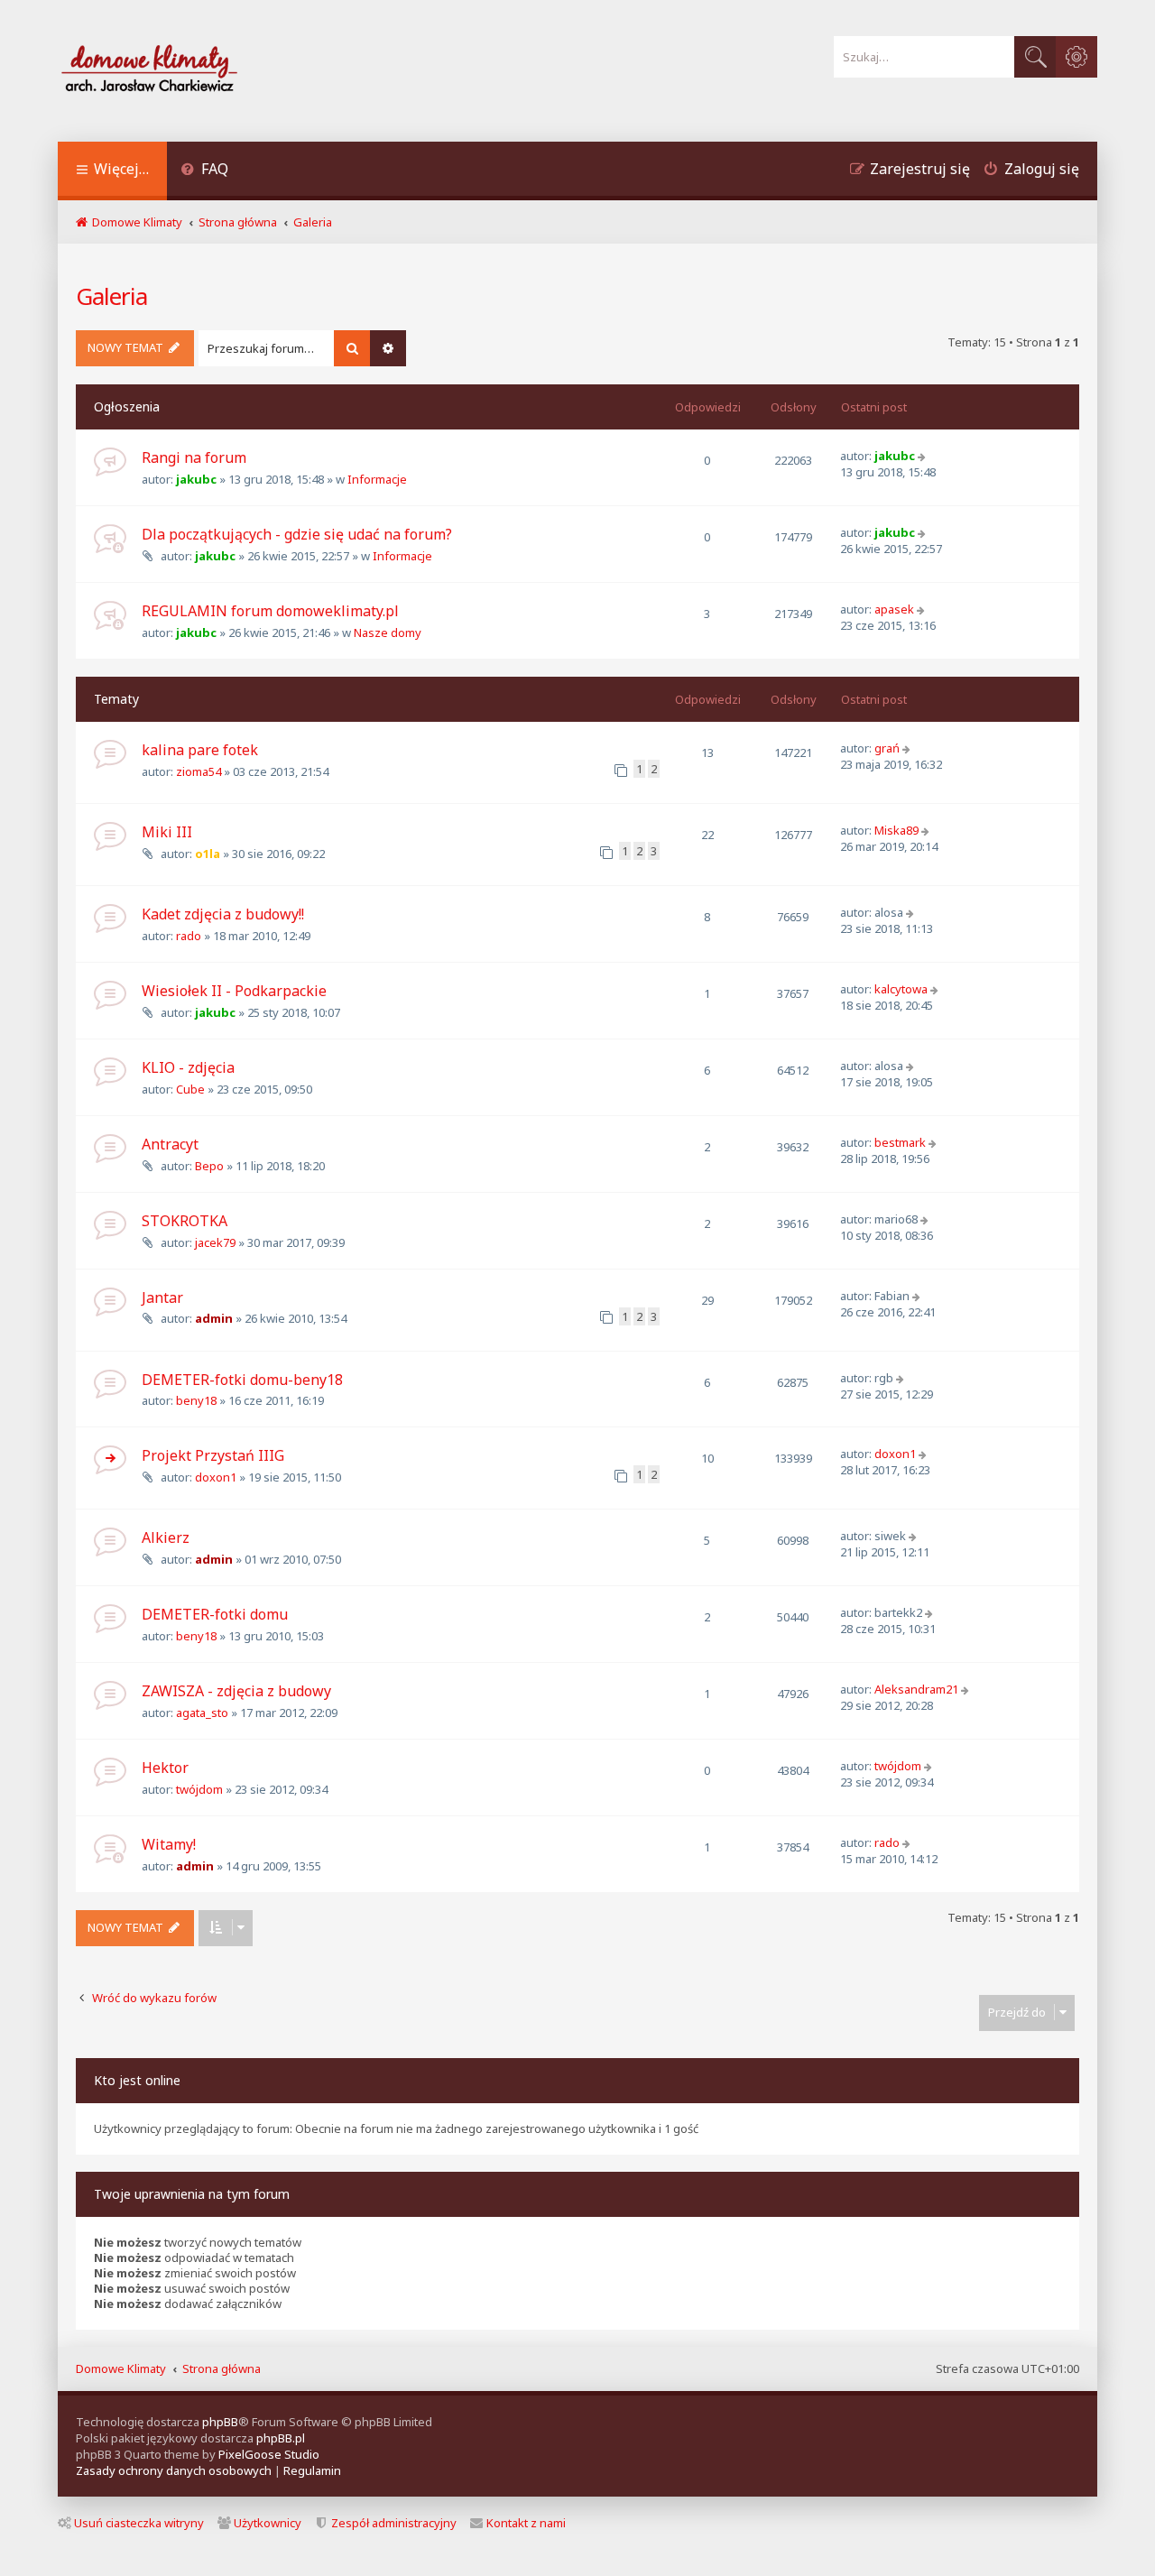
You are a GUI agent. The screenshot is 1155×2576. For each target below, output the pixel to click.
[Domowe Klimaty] (197, 71)
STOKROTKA (185, 1221)
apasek (894, 609)
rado (189, 936)
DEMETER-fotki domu (215, 1614)
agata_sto (202, 1713)
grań (887, 748)
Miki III (167, 832)
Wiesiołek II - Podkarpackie (234, 991)
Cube (190, 1089)
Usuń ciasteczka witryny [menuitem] (139, 2523)
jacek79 (215, 1242)
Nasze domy (388, 632)
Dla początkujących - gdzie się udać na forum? (297, 534)
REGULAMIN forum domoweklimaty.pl (270, 611)
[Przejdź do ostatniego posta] (924, 456)
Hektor (165, 1768)
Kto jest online (137, 2080)
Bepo (209, 1166)
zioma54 (199, 771)
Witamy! (169, 1844)
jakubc (196, 479)
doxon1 (216, 1477)
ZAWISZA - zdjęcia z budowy (236, 1691)
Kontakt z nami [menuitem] (526, 2523)
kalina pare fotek (200, 750)
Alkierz (166, 1537)
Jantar (162, 1297)
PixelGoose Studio (269, 2454)
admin (214, 1318)
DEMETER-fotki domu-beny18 (242, 1380)
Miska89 (896, 830)
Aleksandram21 (916, 1689)
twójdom (199, 1789)
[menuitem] (204, 171)
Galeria (111, 296)
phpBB (220, 2422)
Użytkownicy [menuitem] (268, 2523)
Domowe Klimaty (121, 2368)
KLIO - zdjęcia (188, 1067)
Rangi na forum (194, 457)
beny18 (196, 1400)
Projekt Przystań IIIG (213, 1455)
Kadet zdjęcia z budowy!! (223, 914)
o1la (208, 854)
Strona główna (222, 2368)
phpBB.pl (281, 2438)
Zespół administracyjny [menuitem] (394, 2523)
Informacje (377, 479)
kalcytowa (901, 989)
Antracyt (170, 1144)
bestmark (900, 1142)
